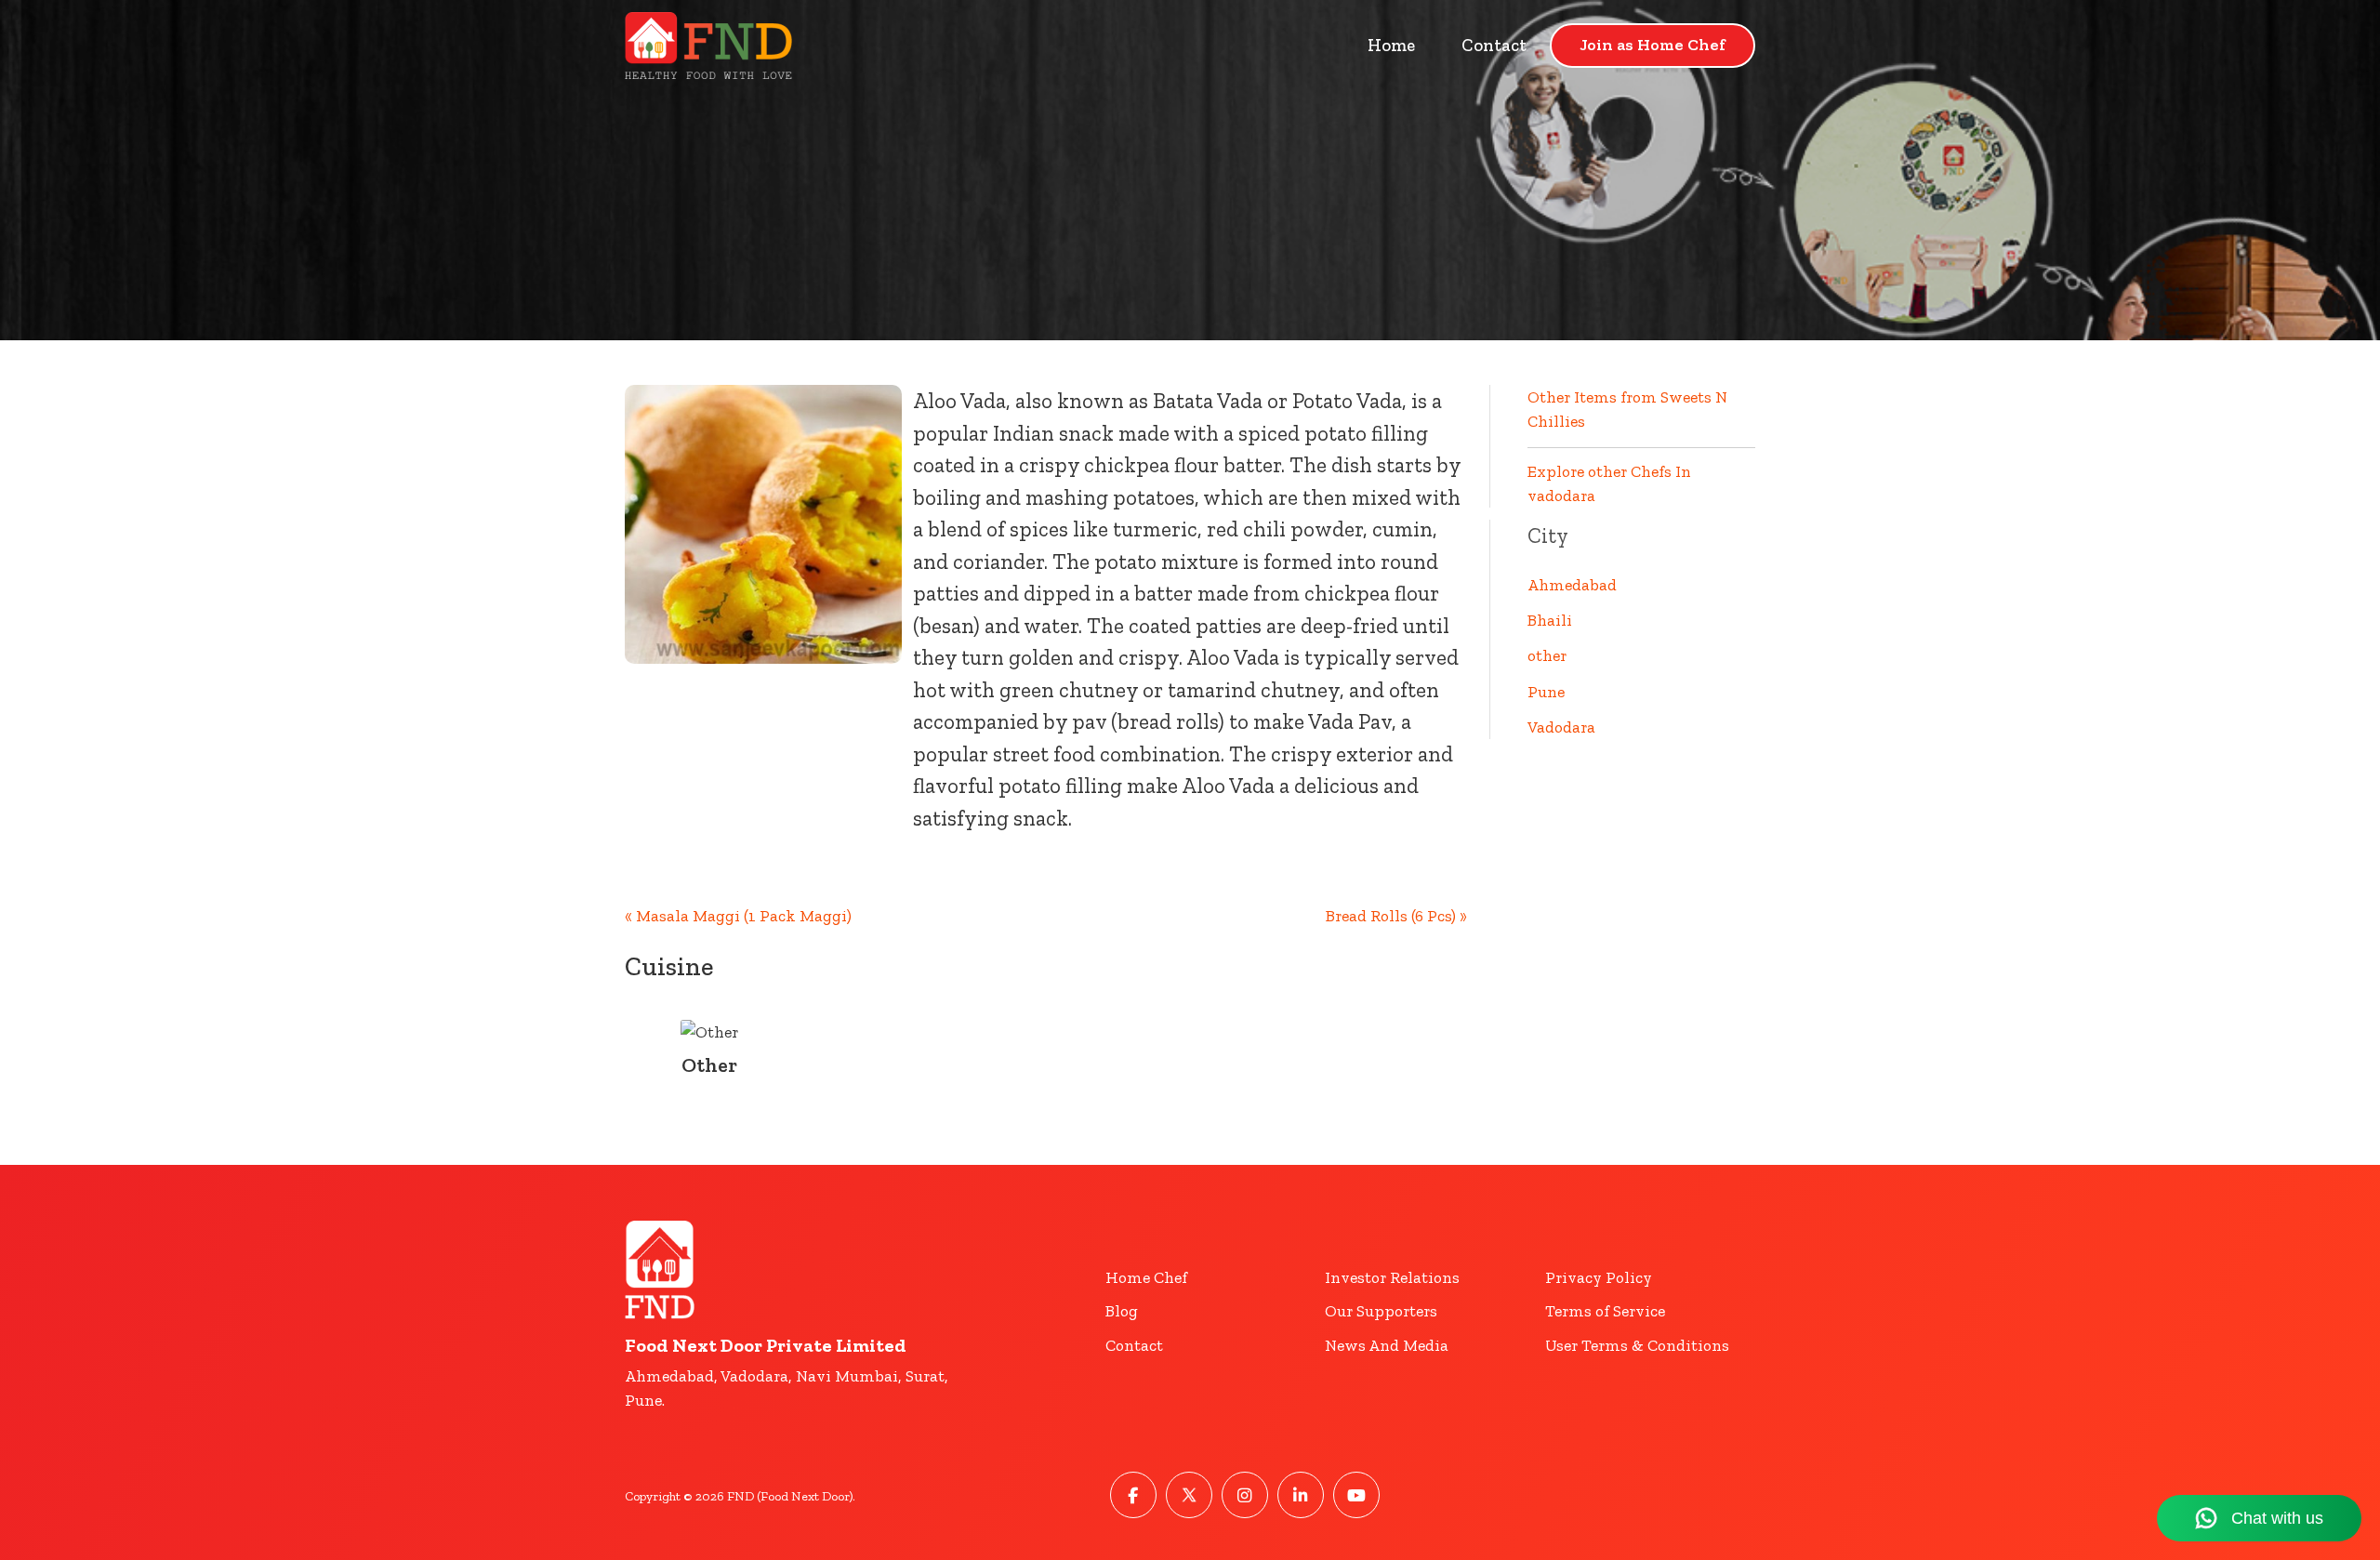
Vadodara (1561, 727)
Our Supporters (1381, 1311)
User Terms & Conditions (1637, 1345)
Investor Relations (1392, 1277)
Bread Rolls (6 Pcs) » (1396, 916)
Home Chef (1146, 1277)
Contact (1494, 45)
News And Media (1387, 1345)
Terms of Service (1605, 1311)
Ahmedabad (1572, 585)
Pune (1546, 692)
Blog (1122, 1311)
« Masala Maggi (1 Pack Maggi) (738, 916)
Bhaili (1550, 620)
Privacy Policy (1599, 1277)
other (1547, 655)
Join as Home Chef (1653, 45)
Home (1391, 45)
